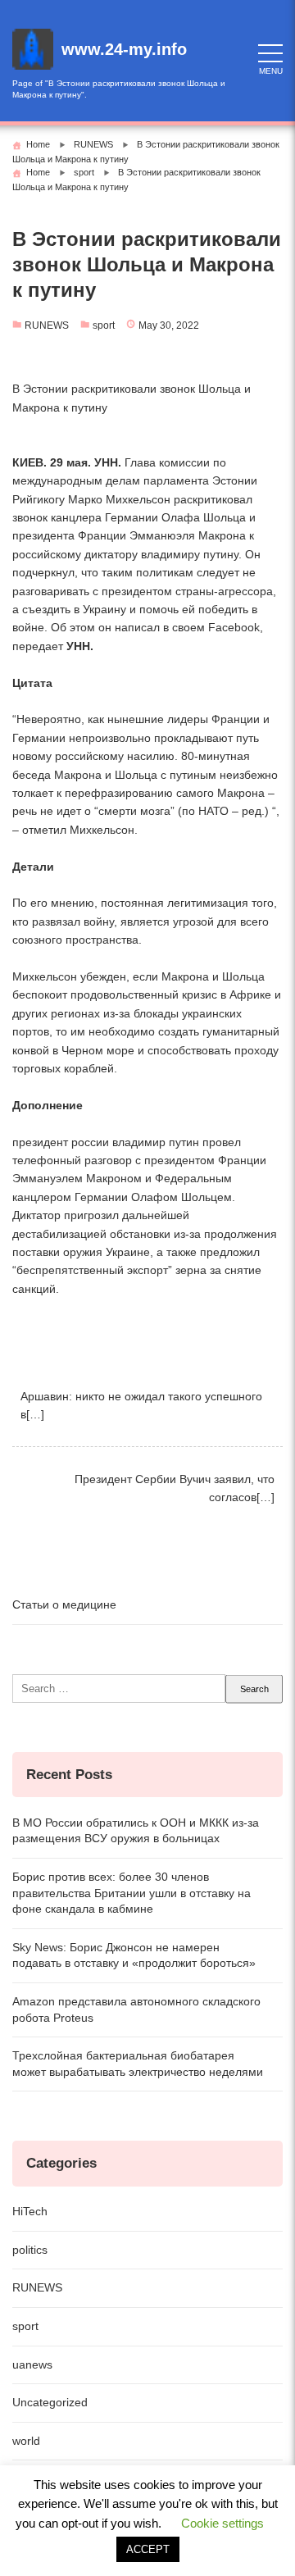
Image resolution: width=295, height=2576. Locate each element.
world (26, 2441)
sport (104, 325)
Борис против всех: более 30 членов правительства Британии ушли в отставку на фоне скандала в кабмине (132, 1893)
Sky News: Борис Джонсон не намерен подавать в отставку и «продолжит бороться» (134, 1955)
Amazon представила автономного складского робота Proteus (136, 2009)
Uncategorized (50, 2402)
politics (30, 2250)
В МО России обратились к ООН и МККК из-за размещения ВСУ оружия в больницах (136, 1831)
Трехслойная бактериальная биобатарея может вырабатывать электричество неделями (138, 2064)
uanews (32, 2364)
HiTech (30, 2211)
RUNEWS (47, 325)
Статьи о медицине (64, 1604)
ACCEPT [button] (148, 2549)
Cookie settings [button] (222, 2523)
